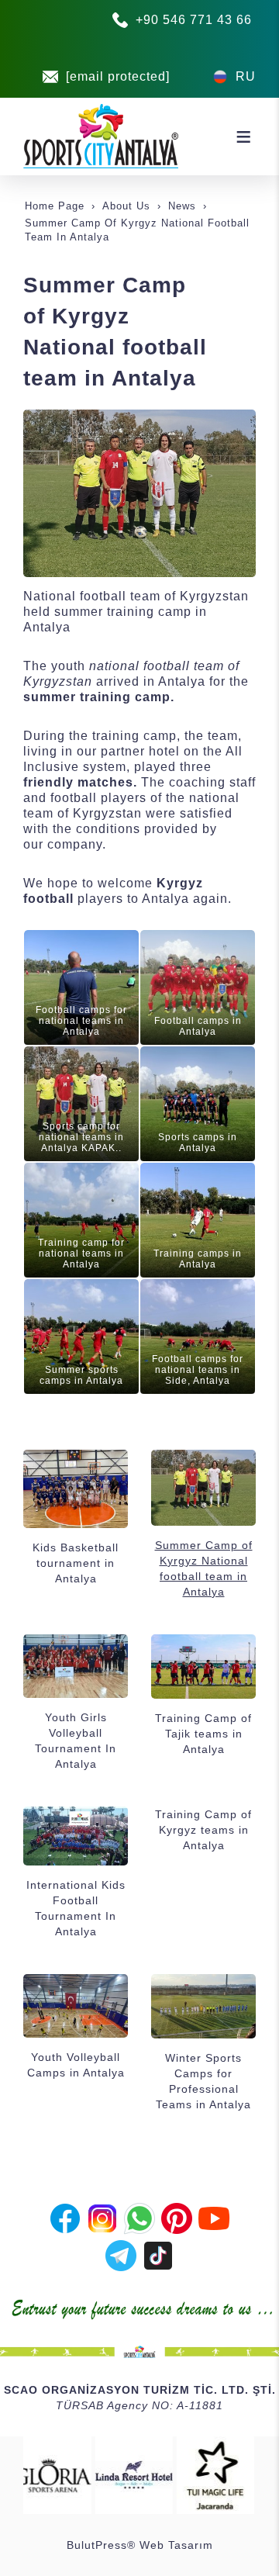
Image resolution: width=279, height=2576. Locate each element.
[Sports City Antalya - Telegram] (121, 2254)
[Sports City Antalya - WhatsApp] (139, 2217)
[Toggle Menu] (243, 137)
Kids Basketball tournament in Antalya (76, 1563)
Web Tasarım (176, 2545)
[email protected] (118, 76)
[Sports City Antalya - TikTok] (158, 2254)
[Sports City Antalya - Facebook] (65, 2217)
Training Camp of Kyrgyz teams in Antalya (203, 1830)
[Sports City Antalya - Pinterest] (177, 2217)
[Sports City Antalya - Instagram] (102, 2217)
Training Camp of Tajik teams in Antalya (203, 1734)
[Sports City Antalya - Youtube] (214, 2217)
